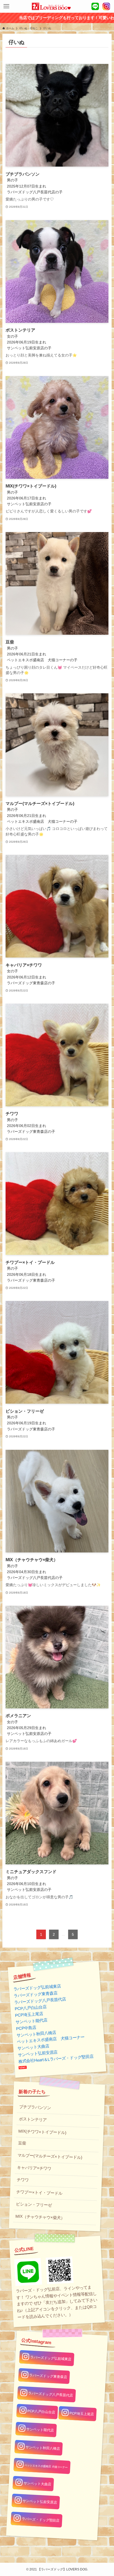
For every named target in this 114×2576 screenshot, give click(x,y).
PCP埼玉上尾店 (29, 2014)
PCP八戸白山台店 (31, 2008)
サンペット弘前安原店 (38, 2053)
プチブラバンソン (35, 2107)
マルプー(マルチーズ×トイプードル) (50, 2156)
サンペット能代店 (31, 2021)
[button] (6, 6)
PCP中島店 (26, 2028)
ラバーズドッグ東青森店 (36, 1994)
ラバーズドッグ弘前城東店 (37, 1988)
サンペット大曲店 (33, 2047)
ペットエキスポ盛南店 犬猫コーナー (51, 2039)
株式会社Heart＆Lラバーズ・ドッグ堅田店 (56, 2059)
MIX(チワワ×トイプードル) (42, 2132)
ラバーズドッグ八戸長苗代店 (40, 2001)
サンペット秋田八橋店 (36, 2034)
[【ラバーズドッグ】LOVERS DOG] (51, 6)
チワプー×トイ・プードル (39, 2193)
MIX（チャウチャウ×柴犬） (40, 2217)
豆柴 (22, 2143)
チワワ (23, 2180)
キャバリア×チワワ (34, 2168)
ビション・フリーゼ (34, 2205)
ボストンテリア (33, 2119)
